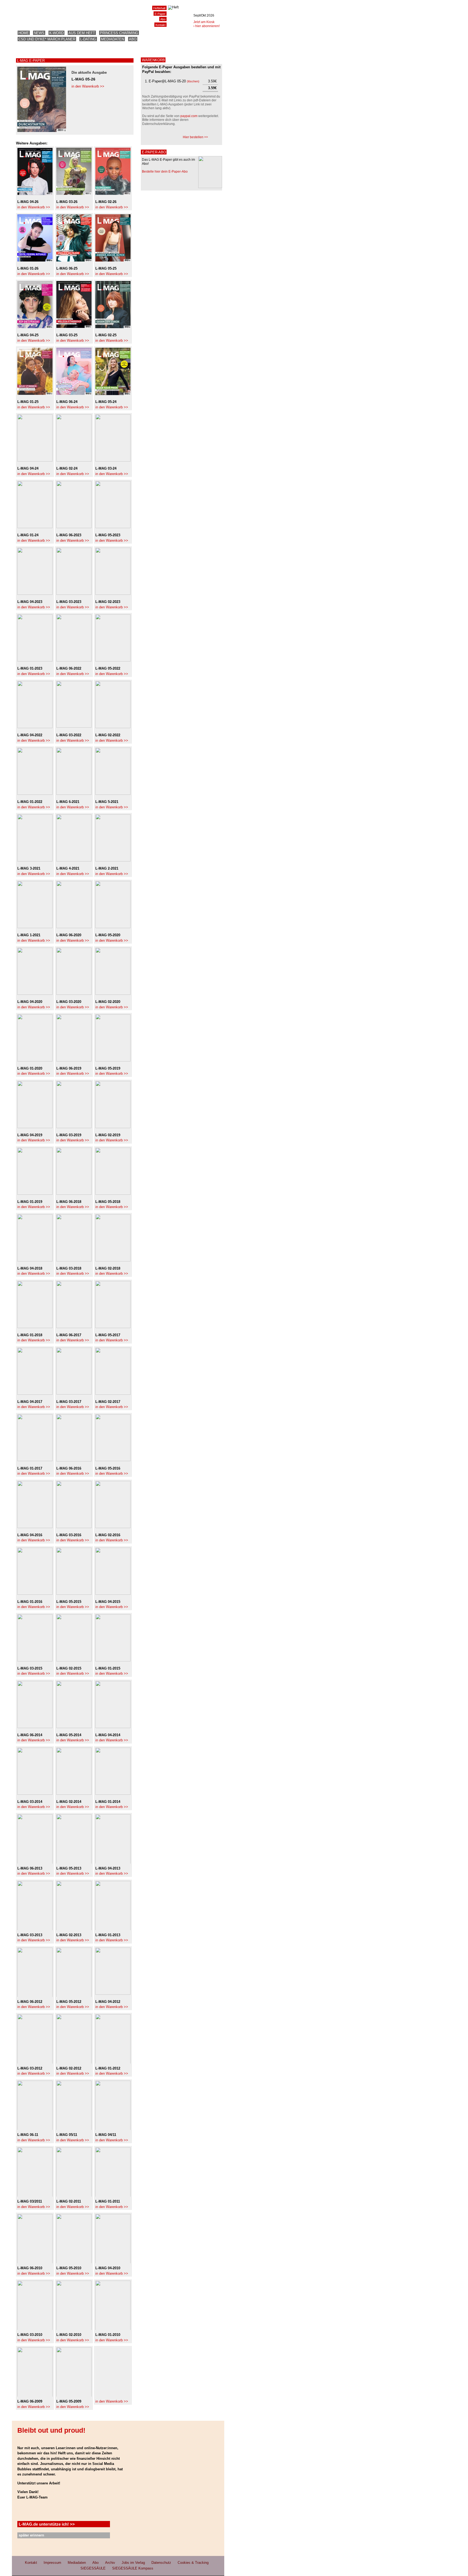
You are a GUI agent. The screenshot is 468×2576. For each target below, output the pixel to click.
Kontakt (160, 25)
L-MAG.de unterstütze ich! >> (47, 2524)
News (39, 33)
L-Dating (88, 39)
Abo (133, 39)
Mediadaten (113, 39)
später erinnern (31, 2535)
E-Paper (160, 14)
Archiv (110, 2563)
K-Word (56, 33)
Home (24, 33)
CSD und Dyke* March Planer (47, 39)
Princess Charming (119, 33)
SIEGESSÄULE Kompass (133, 2568)
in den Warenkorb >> (88, 86)
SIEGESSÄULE (93, 2568)
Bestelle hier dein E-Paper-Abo (165, 172)
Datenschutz (161, 2563)
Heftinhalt (159, 8)
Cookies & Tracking (193, 2563)
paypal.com (189, 116)
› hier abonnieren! (207, 26)
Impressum (52, 2563)
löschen (193, 81)
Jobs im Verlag (133, 2563)
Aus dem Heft (82, 33)
